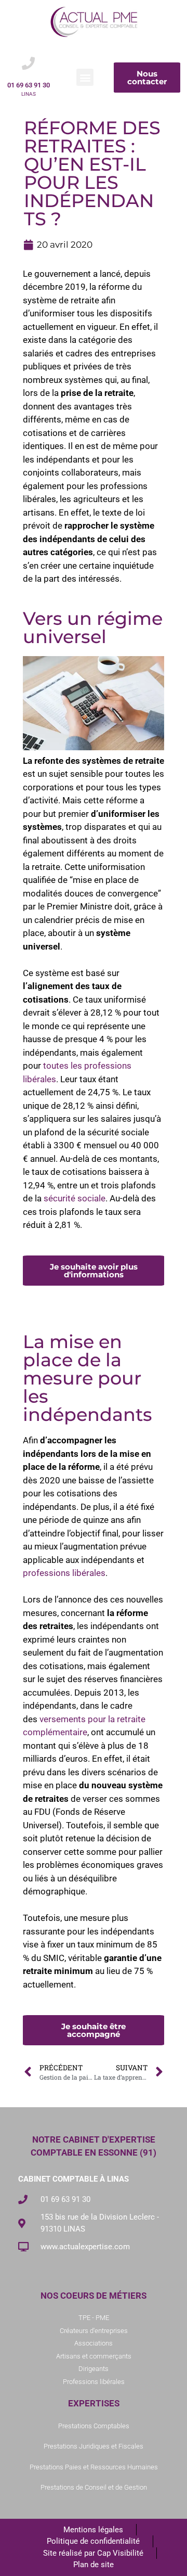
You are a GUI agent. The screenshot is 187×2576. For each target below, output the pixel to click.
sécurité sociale (74, 1198)
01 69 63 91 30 (29, 85)
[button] (85, 77)
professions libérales (64, 1573)
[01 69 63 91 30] (28, 63)
